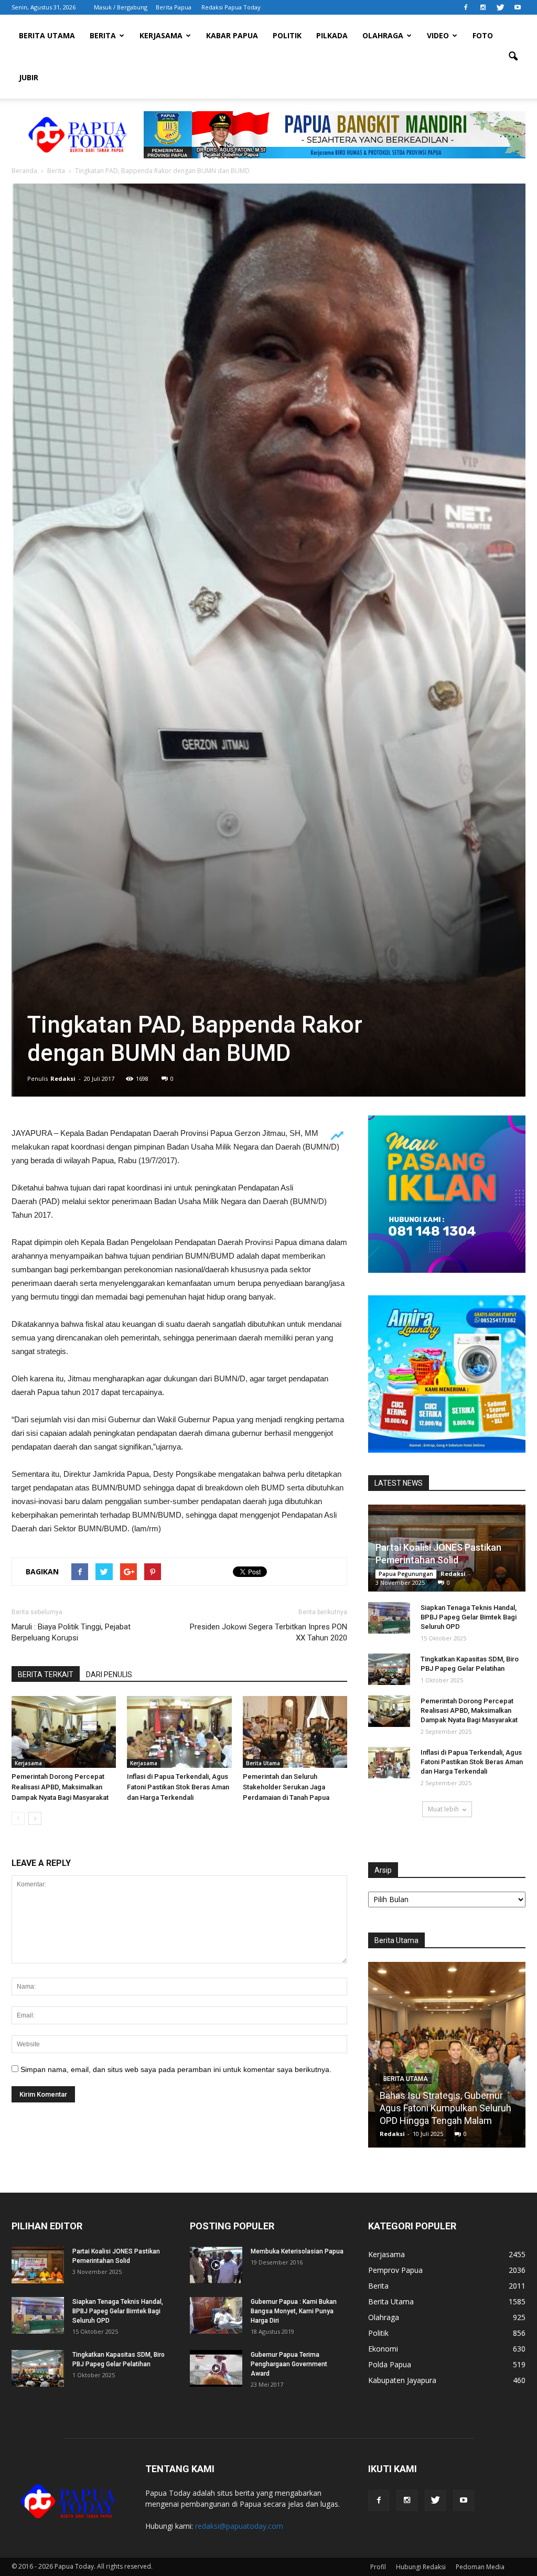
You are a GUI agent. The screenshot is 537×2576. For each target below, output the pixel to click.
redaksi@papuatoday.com (239, 2526)
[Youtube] (518, 7)
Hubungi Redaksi (421, 2567)
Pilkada (332, 35)
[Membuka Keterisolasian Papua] (216, 2265)
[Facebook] (466, 7)
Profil (378, 2567)
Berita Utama (47, 35)
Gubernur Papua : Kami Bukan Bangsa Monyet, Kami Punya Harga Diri (294, 2311)
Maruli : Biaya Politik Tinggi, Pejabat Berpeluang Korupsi (71, 1632)
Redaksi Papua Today (231, 7)
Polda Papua (390, 2364)
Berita (103, 35)
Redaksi (63, 1078)
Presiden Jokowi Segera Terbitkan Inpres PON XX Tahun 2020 (268, 1632)
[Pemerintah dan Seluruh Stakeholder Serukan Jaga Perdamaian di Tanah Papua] (295, 1732)
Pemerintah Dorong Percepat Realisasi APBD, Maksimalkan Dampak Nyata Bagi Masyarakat (60, 1787)
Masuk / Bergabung (121, 7)
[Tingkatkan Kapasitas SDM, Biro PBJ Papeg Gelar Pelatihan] (389, 1669)
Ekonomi (383, 2349)
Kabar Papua (232, 35)
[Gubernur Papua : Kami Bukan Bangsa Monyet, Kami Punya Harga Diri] (216, 2315)
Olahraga (383, 35)
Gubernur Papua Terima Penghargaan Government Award (289, 2364)
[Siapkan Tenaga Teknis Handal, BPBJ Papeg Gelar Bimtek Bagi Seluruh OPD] (389, 1618)
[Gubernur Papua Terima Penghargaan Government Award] (216, 2368)
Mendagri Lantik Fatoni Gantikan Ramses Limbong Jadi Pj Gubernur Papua (449, 2108)
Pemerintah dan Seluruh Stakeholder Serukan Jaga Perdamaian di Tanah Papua (286, 1787)
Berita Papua (174, 7)
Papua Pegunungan (406, 1574)
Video (438, 35)
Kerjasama (161, 35)
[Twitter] (500, 7)
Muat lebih (443, 1809)
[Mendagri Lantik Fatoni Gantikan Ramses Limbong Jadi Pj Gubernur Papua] (450, 2059)
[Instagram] (483, 7)
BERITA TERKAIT (46, 1675)
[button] (513, 57)
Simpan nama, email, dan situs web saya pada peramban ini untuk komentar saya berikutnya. (176, 2069)
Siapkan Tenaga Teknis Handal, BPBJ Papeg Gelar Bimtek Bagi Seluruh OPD (469, 1617)
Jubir (29, 77)
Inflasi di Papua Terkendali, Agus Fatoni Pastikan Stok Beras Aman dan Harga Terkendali (178, 1787)
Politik (287, 35)
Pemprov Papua (395, 2270)
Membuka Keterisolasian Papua (297, 2251)
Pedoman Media (480, 2567)
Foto (483, 35)
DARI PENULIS (109, 1675)
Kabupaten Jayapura (402, 2380)
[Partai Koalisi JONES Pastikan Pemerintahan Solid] (38, 2265)
